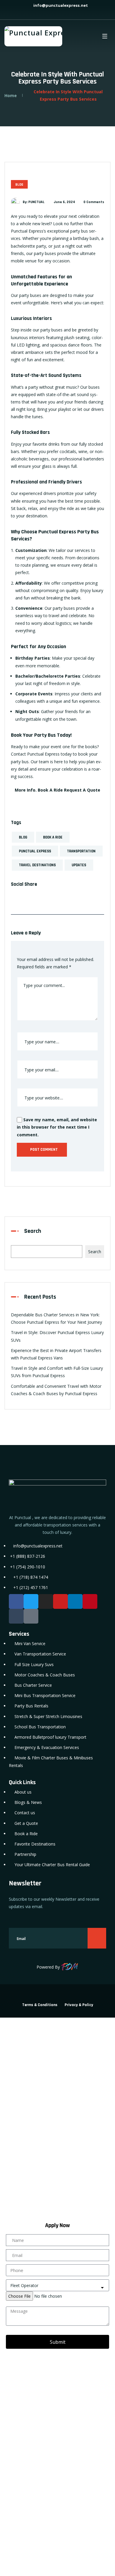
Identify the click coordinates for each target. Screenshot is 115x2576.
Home (11, 95)
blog (23, 837)
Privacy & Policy (79, 2005)
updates (79, 865)
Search (33, 1231)
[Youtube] (60, 1601)
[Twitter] (31, 1601)
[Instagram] (46, 1601)
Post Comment (43, 1150)
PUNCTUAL (36, 202)
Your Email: (16, 2469)
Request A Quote (82, 790)
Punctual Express (35, 851)
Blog (19, 185)
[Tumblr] (16, 1616)
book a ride (53, 837)
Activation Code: (22, 2509)
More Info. (26, 790)
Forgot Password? (22, 2189)
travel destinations (37, 865)
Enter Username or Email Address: (41, 2081)
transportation (81, 851)
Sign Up (51, 2189)
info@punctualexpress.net (60, 5)
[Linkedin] (75, 1601)
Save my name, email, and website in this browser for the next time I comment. (57, 1127)
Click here (100, 2433)
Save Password (27, 2202)
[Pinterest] (90, 1601)
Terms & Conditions (40, 2005)
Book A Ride (50, 790)
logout (6, 2044)
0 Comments (94, 202)
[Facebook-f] (16, 1601)
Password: (15, 2121)
